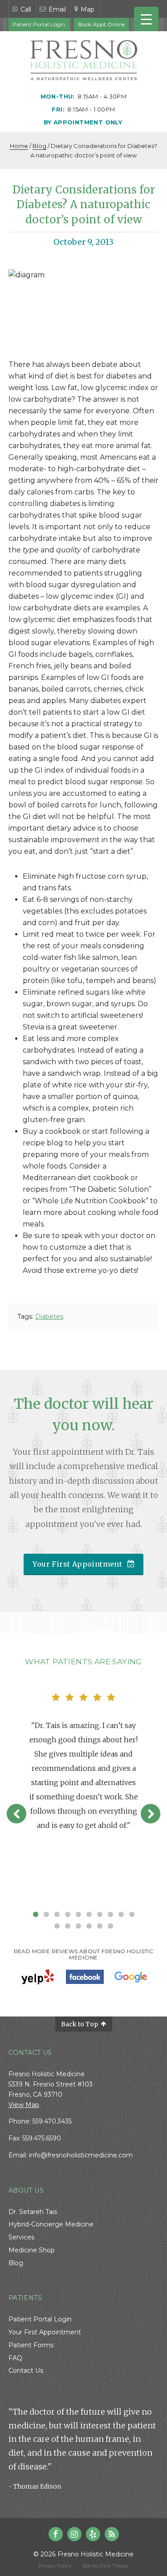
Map (88, 9)
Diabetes (49, 1317)
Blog (39, 146)
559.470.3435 (52, 2121)
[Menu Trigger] (146, 19)
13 (78, 1926)
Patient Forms (31, 2345)
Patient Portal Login (39, 24)
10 (132, 1914)
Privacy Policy (55, 2566)
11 (57, 1926)
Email (56, 9)
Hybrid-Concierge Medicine (51, 2224)
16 (110, 1926)
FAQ (15, 2358)
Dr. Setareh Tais (33, 2212)
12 (68, 1926)
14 (89, 1926)
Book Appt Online (101, 24)
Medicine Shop (32, 2250)
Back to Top (79, 2024)
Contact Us (26, 2370)
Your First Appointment (77, 1564)
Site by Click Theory (105, 2566)
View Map (24, 2105)
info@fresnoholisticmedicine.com (81, 2155)
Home (19, 146)
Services (21, 2237)
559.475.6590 (42, 2138)
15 (100, 1926)
